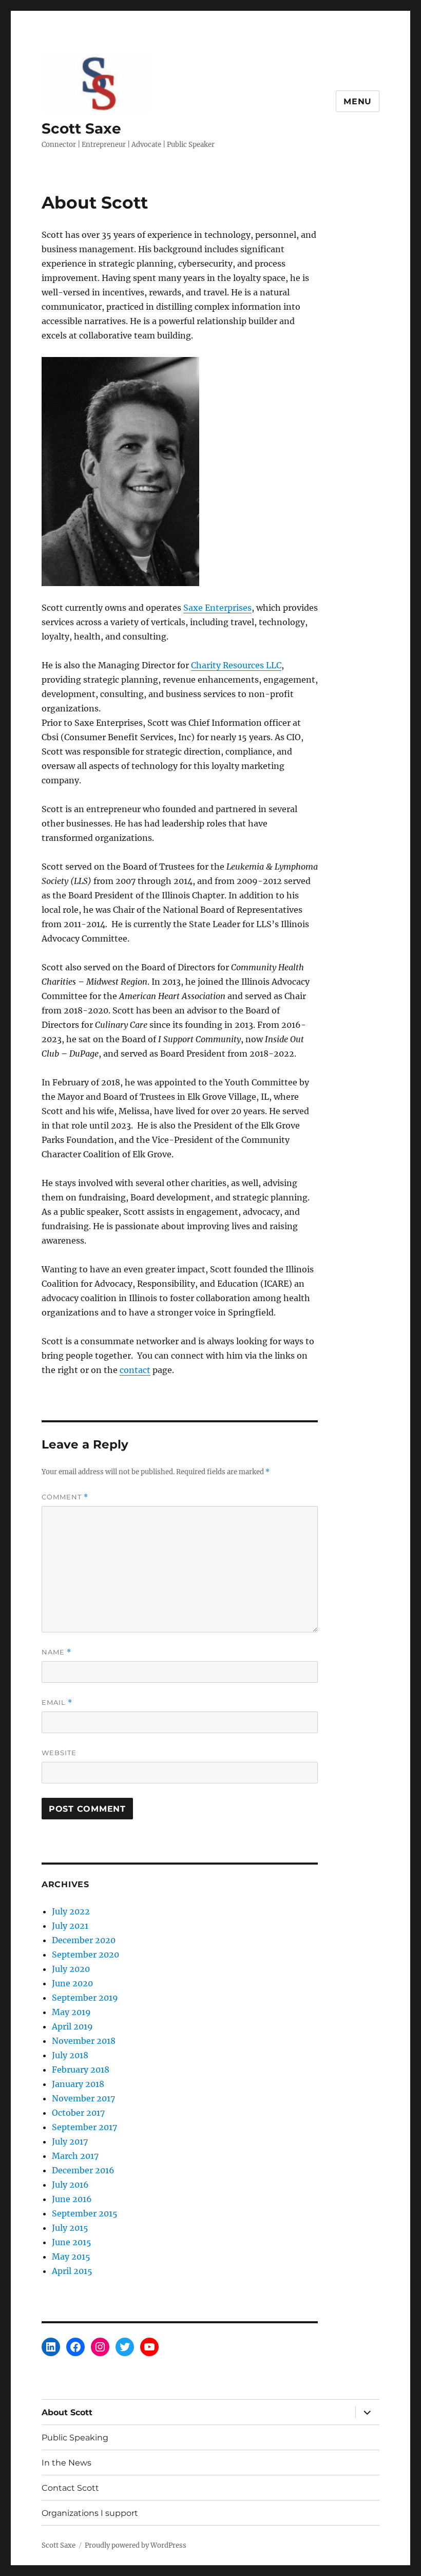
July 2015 (70, 2228)
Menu (358, 101)
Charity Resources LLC (236, 665)
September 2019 (85, 1998)
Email (57, 1703)
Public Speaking (75, 2438)
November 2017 (83, 2098)
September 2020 (85, 1954)
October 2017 (78, 2113)
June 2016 (72, 2199)
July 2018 (70, 2055)
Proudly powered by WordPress (136, 2545)
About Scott (67, 2412)
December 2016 (83, 2170)
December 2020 (84, 1940)
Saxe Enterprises (217, 608)
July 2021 (70, 1926)
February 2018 (81, 2070)
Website (59, 1753)
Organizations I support (90, 2513)
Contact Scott (70, 2488)
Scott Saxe (81, 128)
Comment (65, 1497)
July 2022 (71, 1911)
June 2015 (72, 2242)
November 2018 (84, 2041)
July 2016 (70, 2185)
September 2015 (85, 2213)
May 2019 (71, 2012)
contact (135, 1370)
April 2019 (72, 2026)
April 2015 (72, 2271)
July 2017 (70, 2141)
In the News (66, 2463)
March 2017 (75, 2156)
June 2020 (72, 1983)
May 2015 (71, 2257)
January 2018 (78, 2084)
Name (56, 1652)
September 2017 (84, 2127)
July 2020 (71, 1969)
